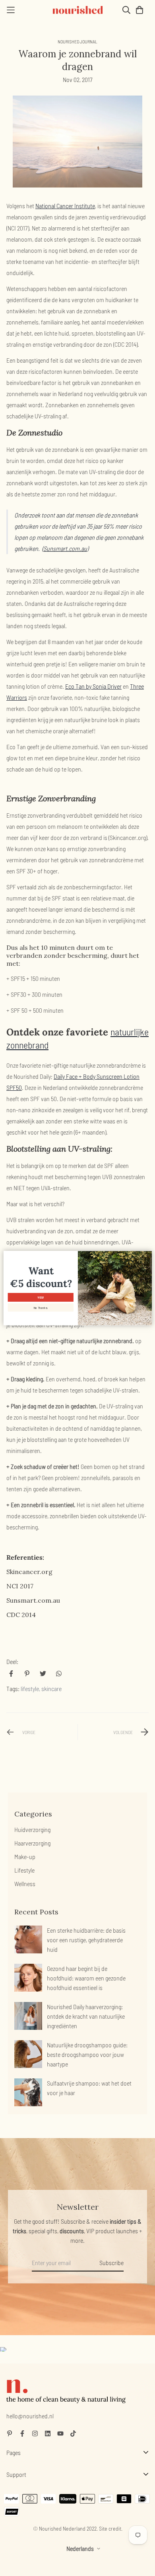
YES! (41, 1297)
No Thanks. (40, 1307)
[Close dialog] (148, 1255)
